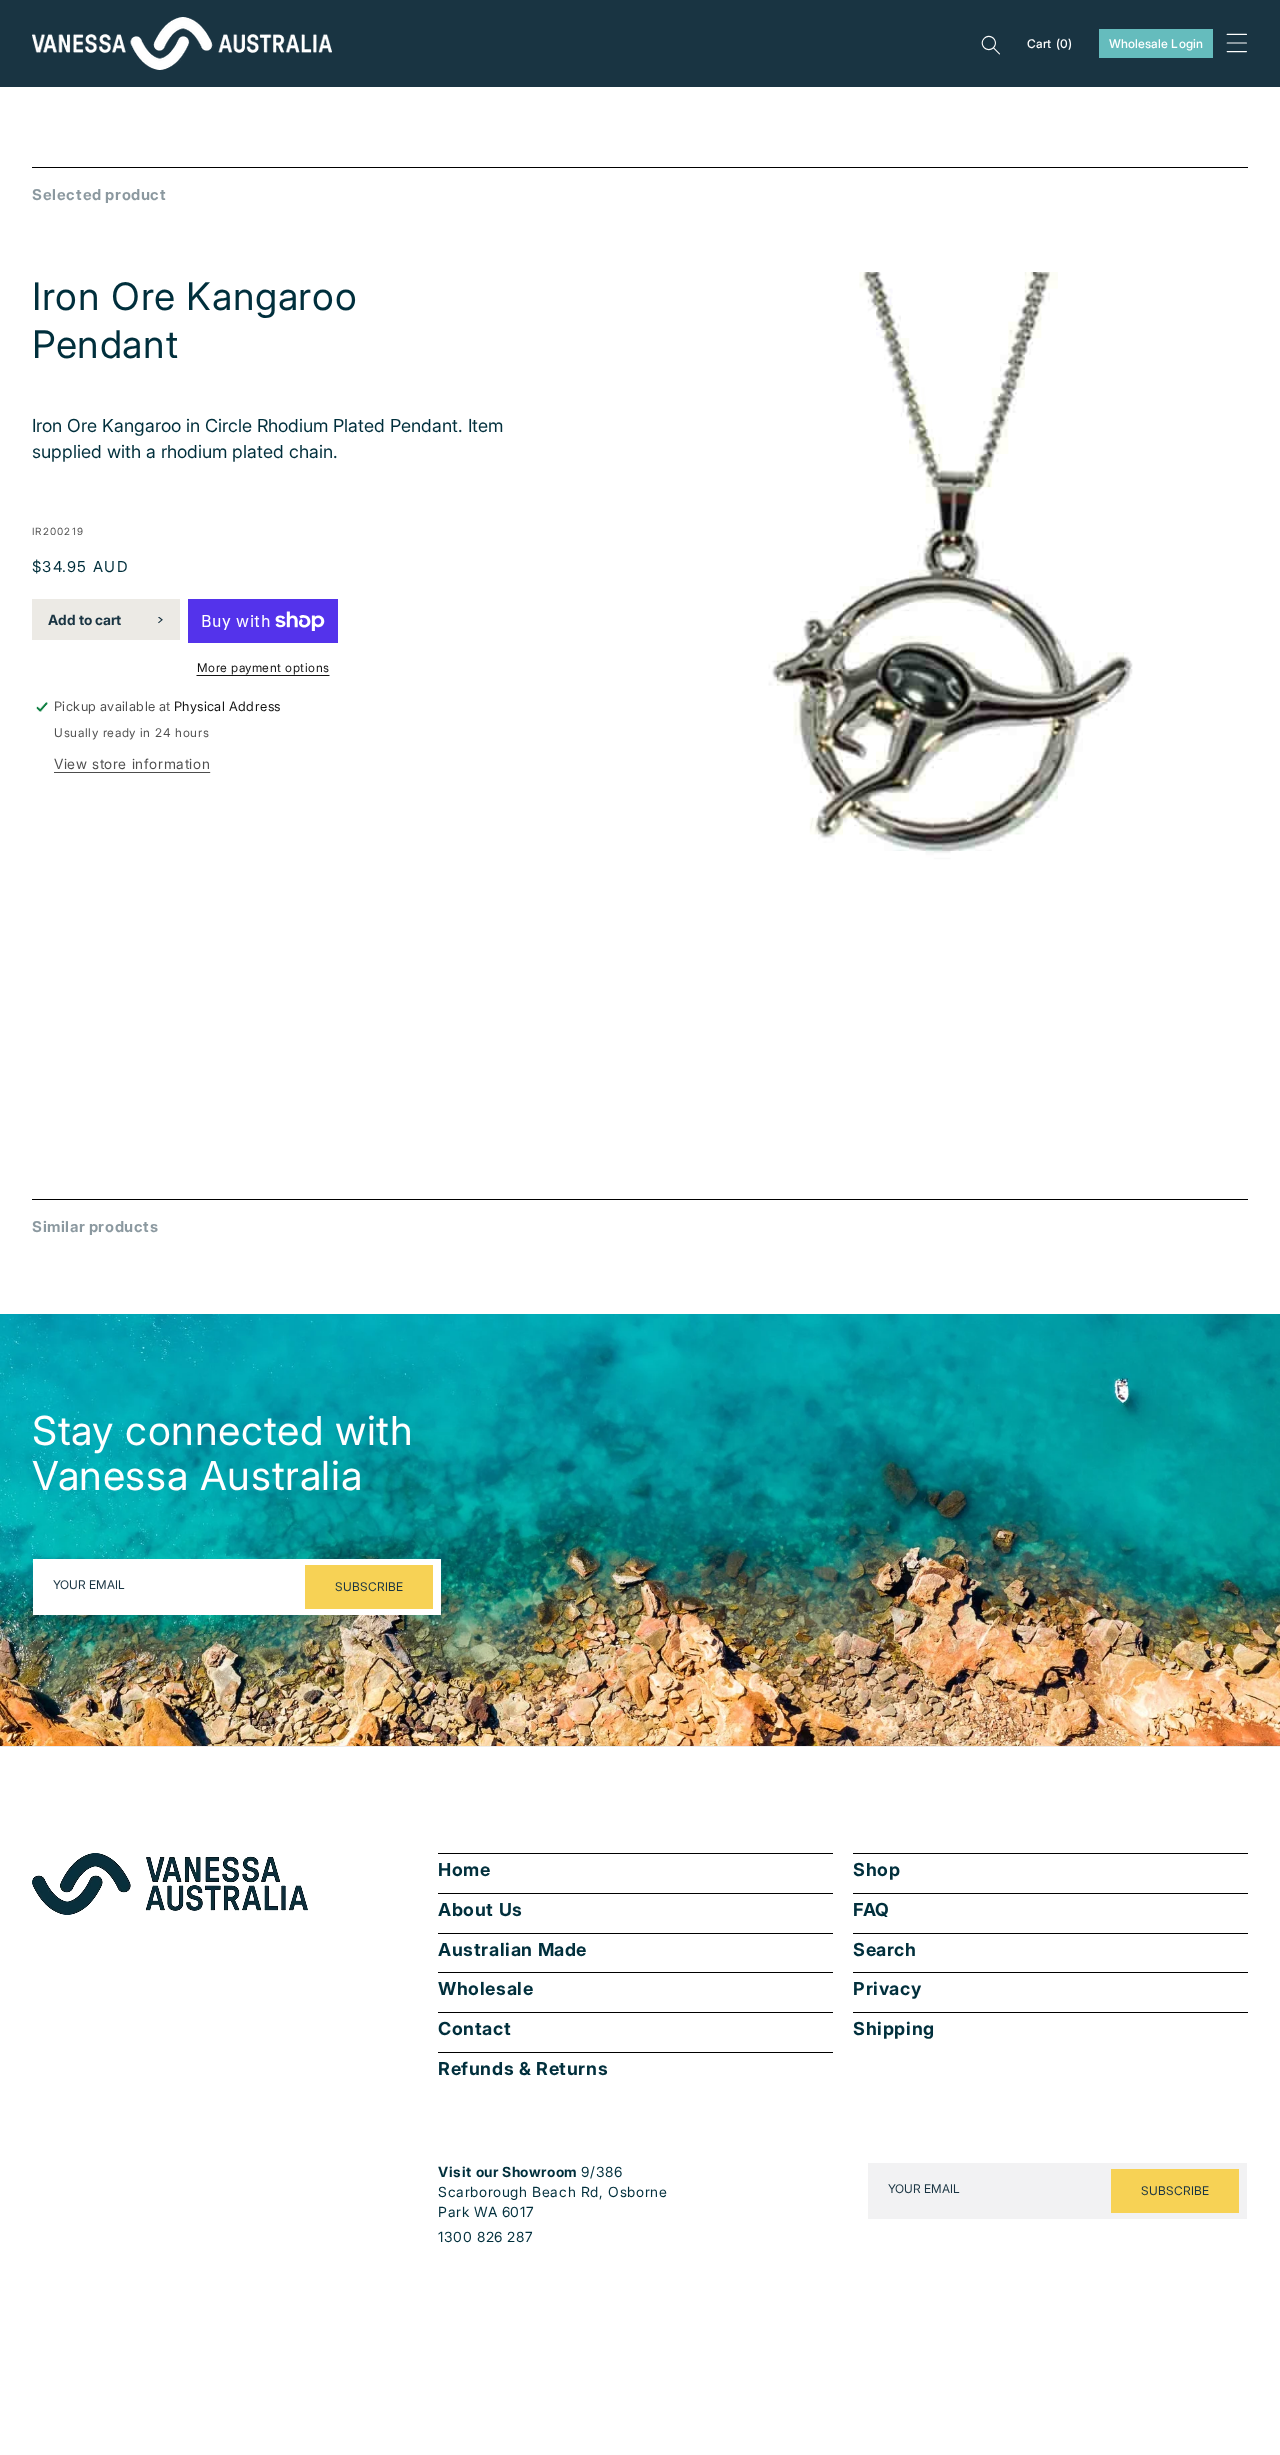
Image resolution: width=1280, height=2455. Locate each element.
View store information (132, 763)
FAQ (871, 1910)
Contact (474, 2029)
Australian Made (512, 1949)
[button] (1237, 43)
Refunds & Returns (523, 2069)
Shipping (894, 2029)
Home (464, 1870)
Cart (1050, 43)
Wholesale (485, 1989)
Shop (876, 1870)
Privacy (887, 1989)
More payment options (263, 667)
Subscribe (369, 1586)
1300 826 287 (485, 2236)
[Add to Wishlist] (1218, 1072)
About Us (480, 1910)
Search (885, 1949)
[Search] (991, 44)
